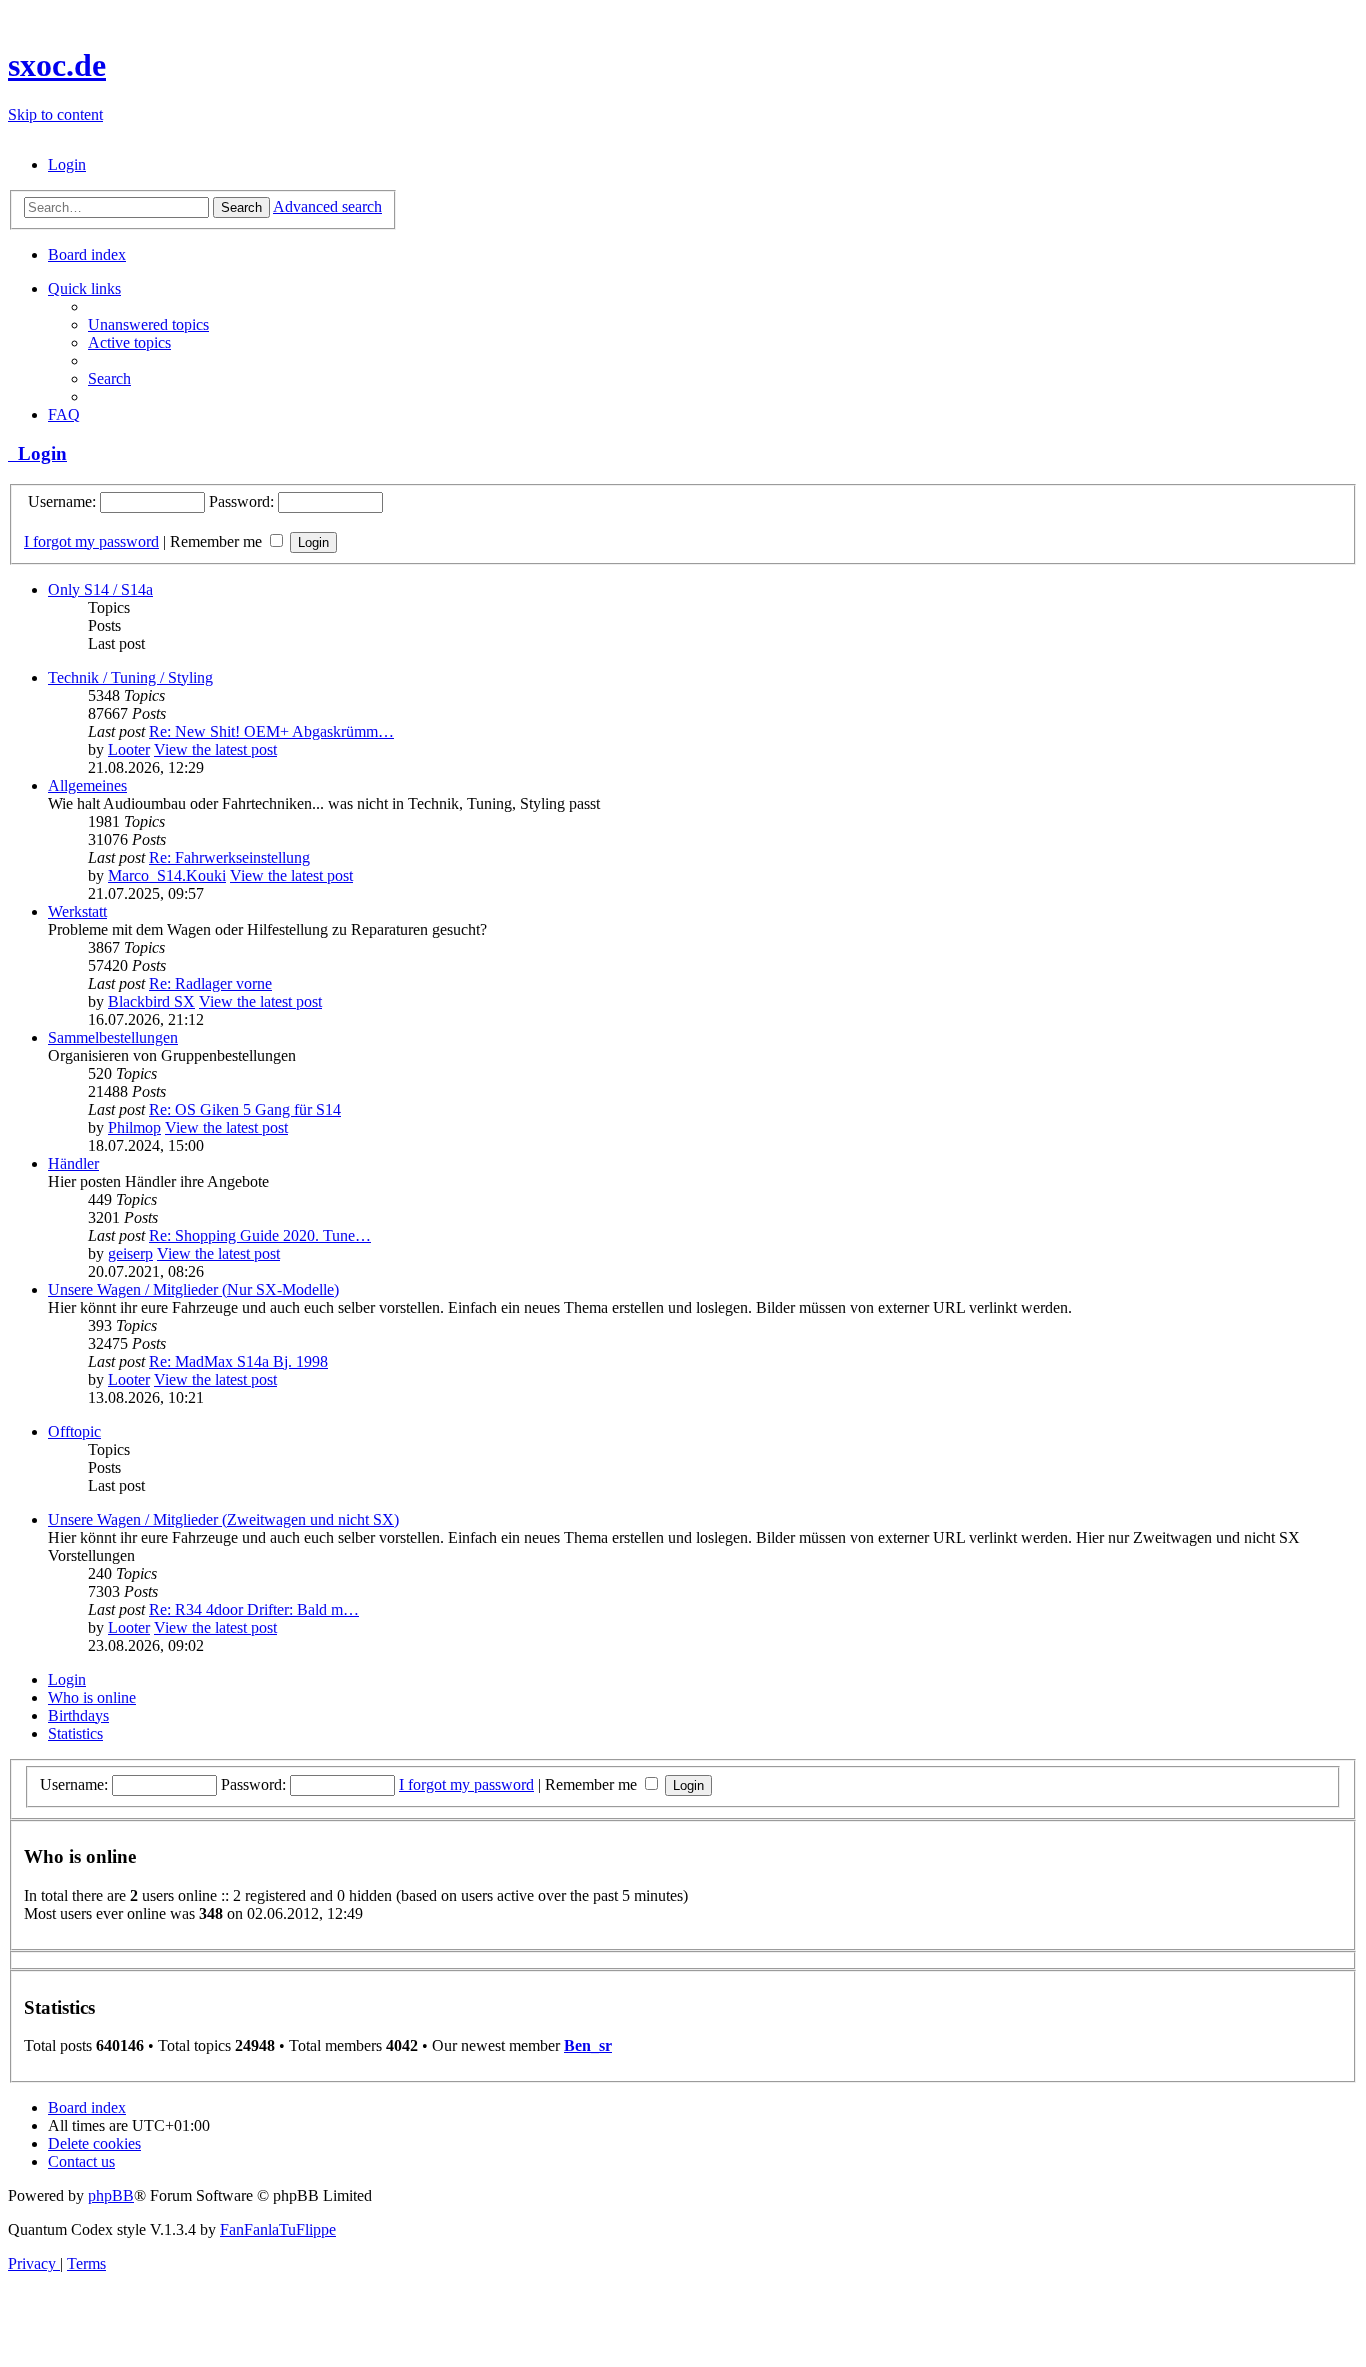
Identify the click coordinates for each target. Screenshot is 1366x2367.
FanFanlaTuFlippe (278, 2229)
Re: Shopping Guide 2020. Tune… (260, 1235)
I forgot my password (91, 541)
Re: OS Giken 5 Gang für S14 (245, 1109)
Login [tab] (67, 1679)
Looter (129, 749)
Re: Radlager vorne (210, 983)
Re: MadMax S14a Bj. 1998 (238, 1361)
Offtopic (74, 1431)
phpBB (111, 2195)
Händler (73, 1163)
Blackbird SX (151, 1001)
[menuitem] (67, 164)
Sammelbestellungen (113, 1037)
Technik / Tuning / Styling (130, 677)
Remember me (218, 541)
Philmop (134, 1127)
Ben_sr (588, 2045)
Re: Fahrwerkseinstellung (229, 857)
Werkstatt (77, 911)
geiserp (130, 1253)
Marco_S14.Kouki (167, 875)
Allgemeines (87, 785)
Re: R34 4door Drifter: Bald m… (254, 1609)
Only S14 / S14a (100, 589)
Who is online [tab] (92, 1697)
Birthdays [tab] (78, 1715)
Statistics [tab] (75, 1733)
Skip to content (55, 114)
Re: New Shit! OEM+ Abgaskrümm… (271, 731)
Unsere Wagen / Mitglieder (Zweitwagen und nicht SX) (223, 1519)
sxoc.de (57, 65)
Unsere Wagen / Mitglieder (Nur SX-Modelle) (193, 1289)
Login (37, 453)
